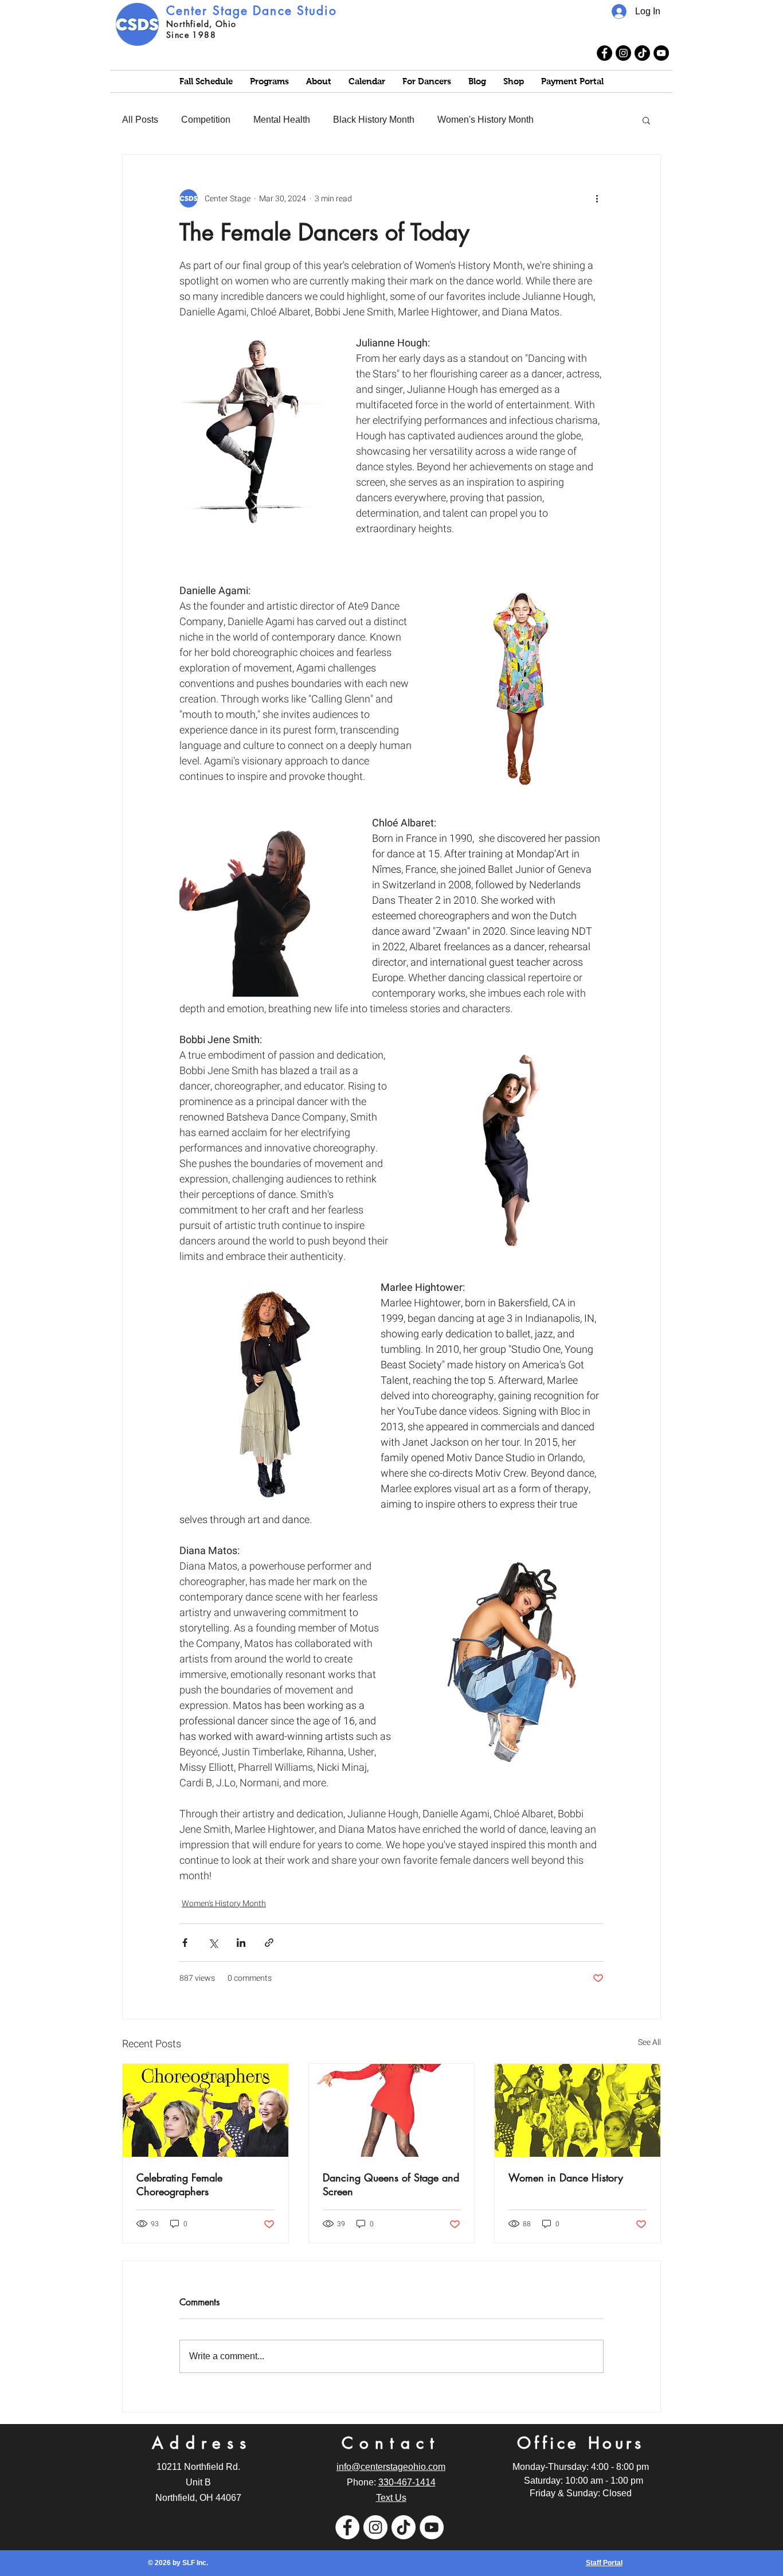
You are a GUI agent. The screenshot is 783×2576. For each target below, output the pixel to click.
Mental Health (282, 120)
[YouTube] (661, 53)
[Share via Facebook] (185, 1943)
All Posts (140, 120)
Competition (206, 120)
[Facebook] (604, 53)
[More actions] (597, 198)
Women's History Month (486, 120)
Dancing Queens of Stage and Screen (391, 2184)
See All (649, 2042)
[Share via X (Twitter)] (213, 1943)
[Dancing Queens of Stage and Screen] (392, 2110)
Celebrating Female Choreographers (179, 2184)
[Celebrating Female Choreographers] (205, 2110)
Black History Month (374, 120)
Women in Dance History (566, 2177)
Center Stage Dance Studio (252, 11)
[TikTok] (642, 53)
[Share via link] (269, 1943)
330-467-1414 (407, 2482)
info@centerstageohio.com (391, 2467)
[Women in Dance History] (578, 2110)
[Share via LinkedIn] (241, 1943)
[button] (646, 120)
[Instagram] (623, 53)
